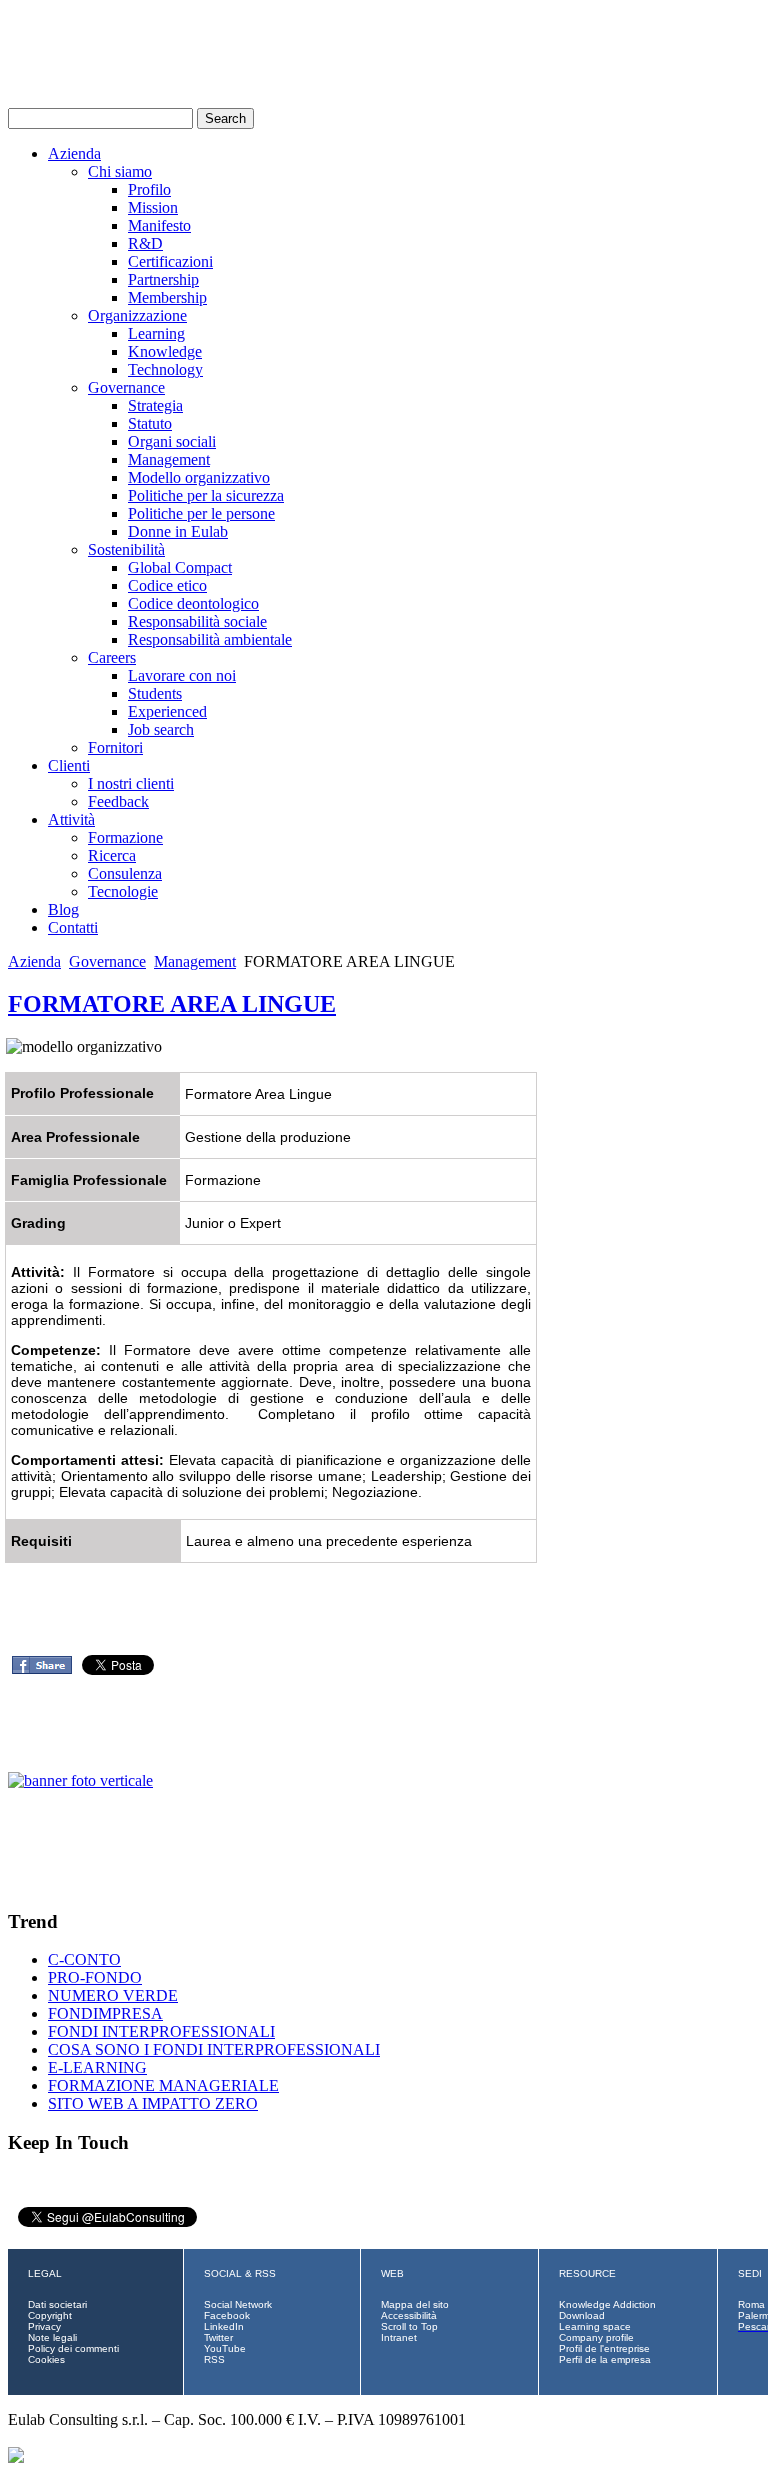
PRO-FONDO (95, 1977)
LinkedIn (224, 2326)
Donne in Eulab (178, 531)
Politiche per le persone (201, 513)
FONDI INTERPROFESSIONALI (161, 2031)
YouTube (225, 2348)
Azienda (74, 153)
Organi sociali (172, 441)
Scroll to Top (409, 2326)
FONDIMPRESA (105, 2013)
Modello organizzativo (199, 477)
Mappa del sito (415, 2304)
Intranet (399, 2337)
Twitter (218, 2337)
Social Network (238, 2304)
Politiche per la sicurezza (206, 495)
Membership (167, 297)
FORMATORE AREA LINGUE (172, 1004)
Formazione (125, 837)
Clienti (69, 765)
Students (155, 693)
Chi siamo (120, 171)
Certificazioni (170, 261)
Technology (165, 369)
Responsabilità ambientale (210, 639)
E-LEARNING (97, 2067)
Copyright (50, 2315)
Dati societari (57, 2304)
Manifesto (159, 225)
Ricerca (112, 855)
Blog (63, 909)
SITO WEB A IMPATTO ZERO (153, 2103)
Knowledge (165, 351)
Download (582, 2315)
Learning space (595, 2326)
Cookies (46, 2359)
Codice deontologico (193, 603)
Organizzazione (137, 315)
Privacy (44, 2326)
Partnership (163, 279)
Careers (112, 657)
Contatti (73, 927)
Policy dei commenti (73, 2348)
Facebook (227, 2315)
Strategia (155, 405)
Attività (71, 819)
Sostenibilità (126, 549)
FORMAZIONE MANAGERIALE (163, 2085)
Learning (156, 333)
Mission (153, 207)
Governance (126, 387)
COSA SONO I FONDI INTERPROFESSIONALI (214, 2049)
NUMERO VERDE (113, 1995)
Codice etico (167, 585)
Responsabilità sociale (197, 621)
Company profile (596, 2337)
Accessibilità (409, 2315)
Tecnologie (123, 891)
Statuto (150, 423)
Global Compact (180, 567)
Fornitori (115, 747)
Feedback (118, 801)
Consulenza (125, 873)
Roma (751, 2304)
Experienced (167, 711)
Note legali (52, 2337)
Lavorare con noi (182, 675)
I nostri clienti (131, 783)
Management (169, 459)
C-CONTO (84, 1959)
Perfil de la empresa (605, 2359)
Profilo (149, 189)
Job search (161, 729)
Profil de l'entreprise (604, 2348)
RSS (214, 2359)
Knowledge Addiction (607, 2304)
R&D (145, 243)
